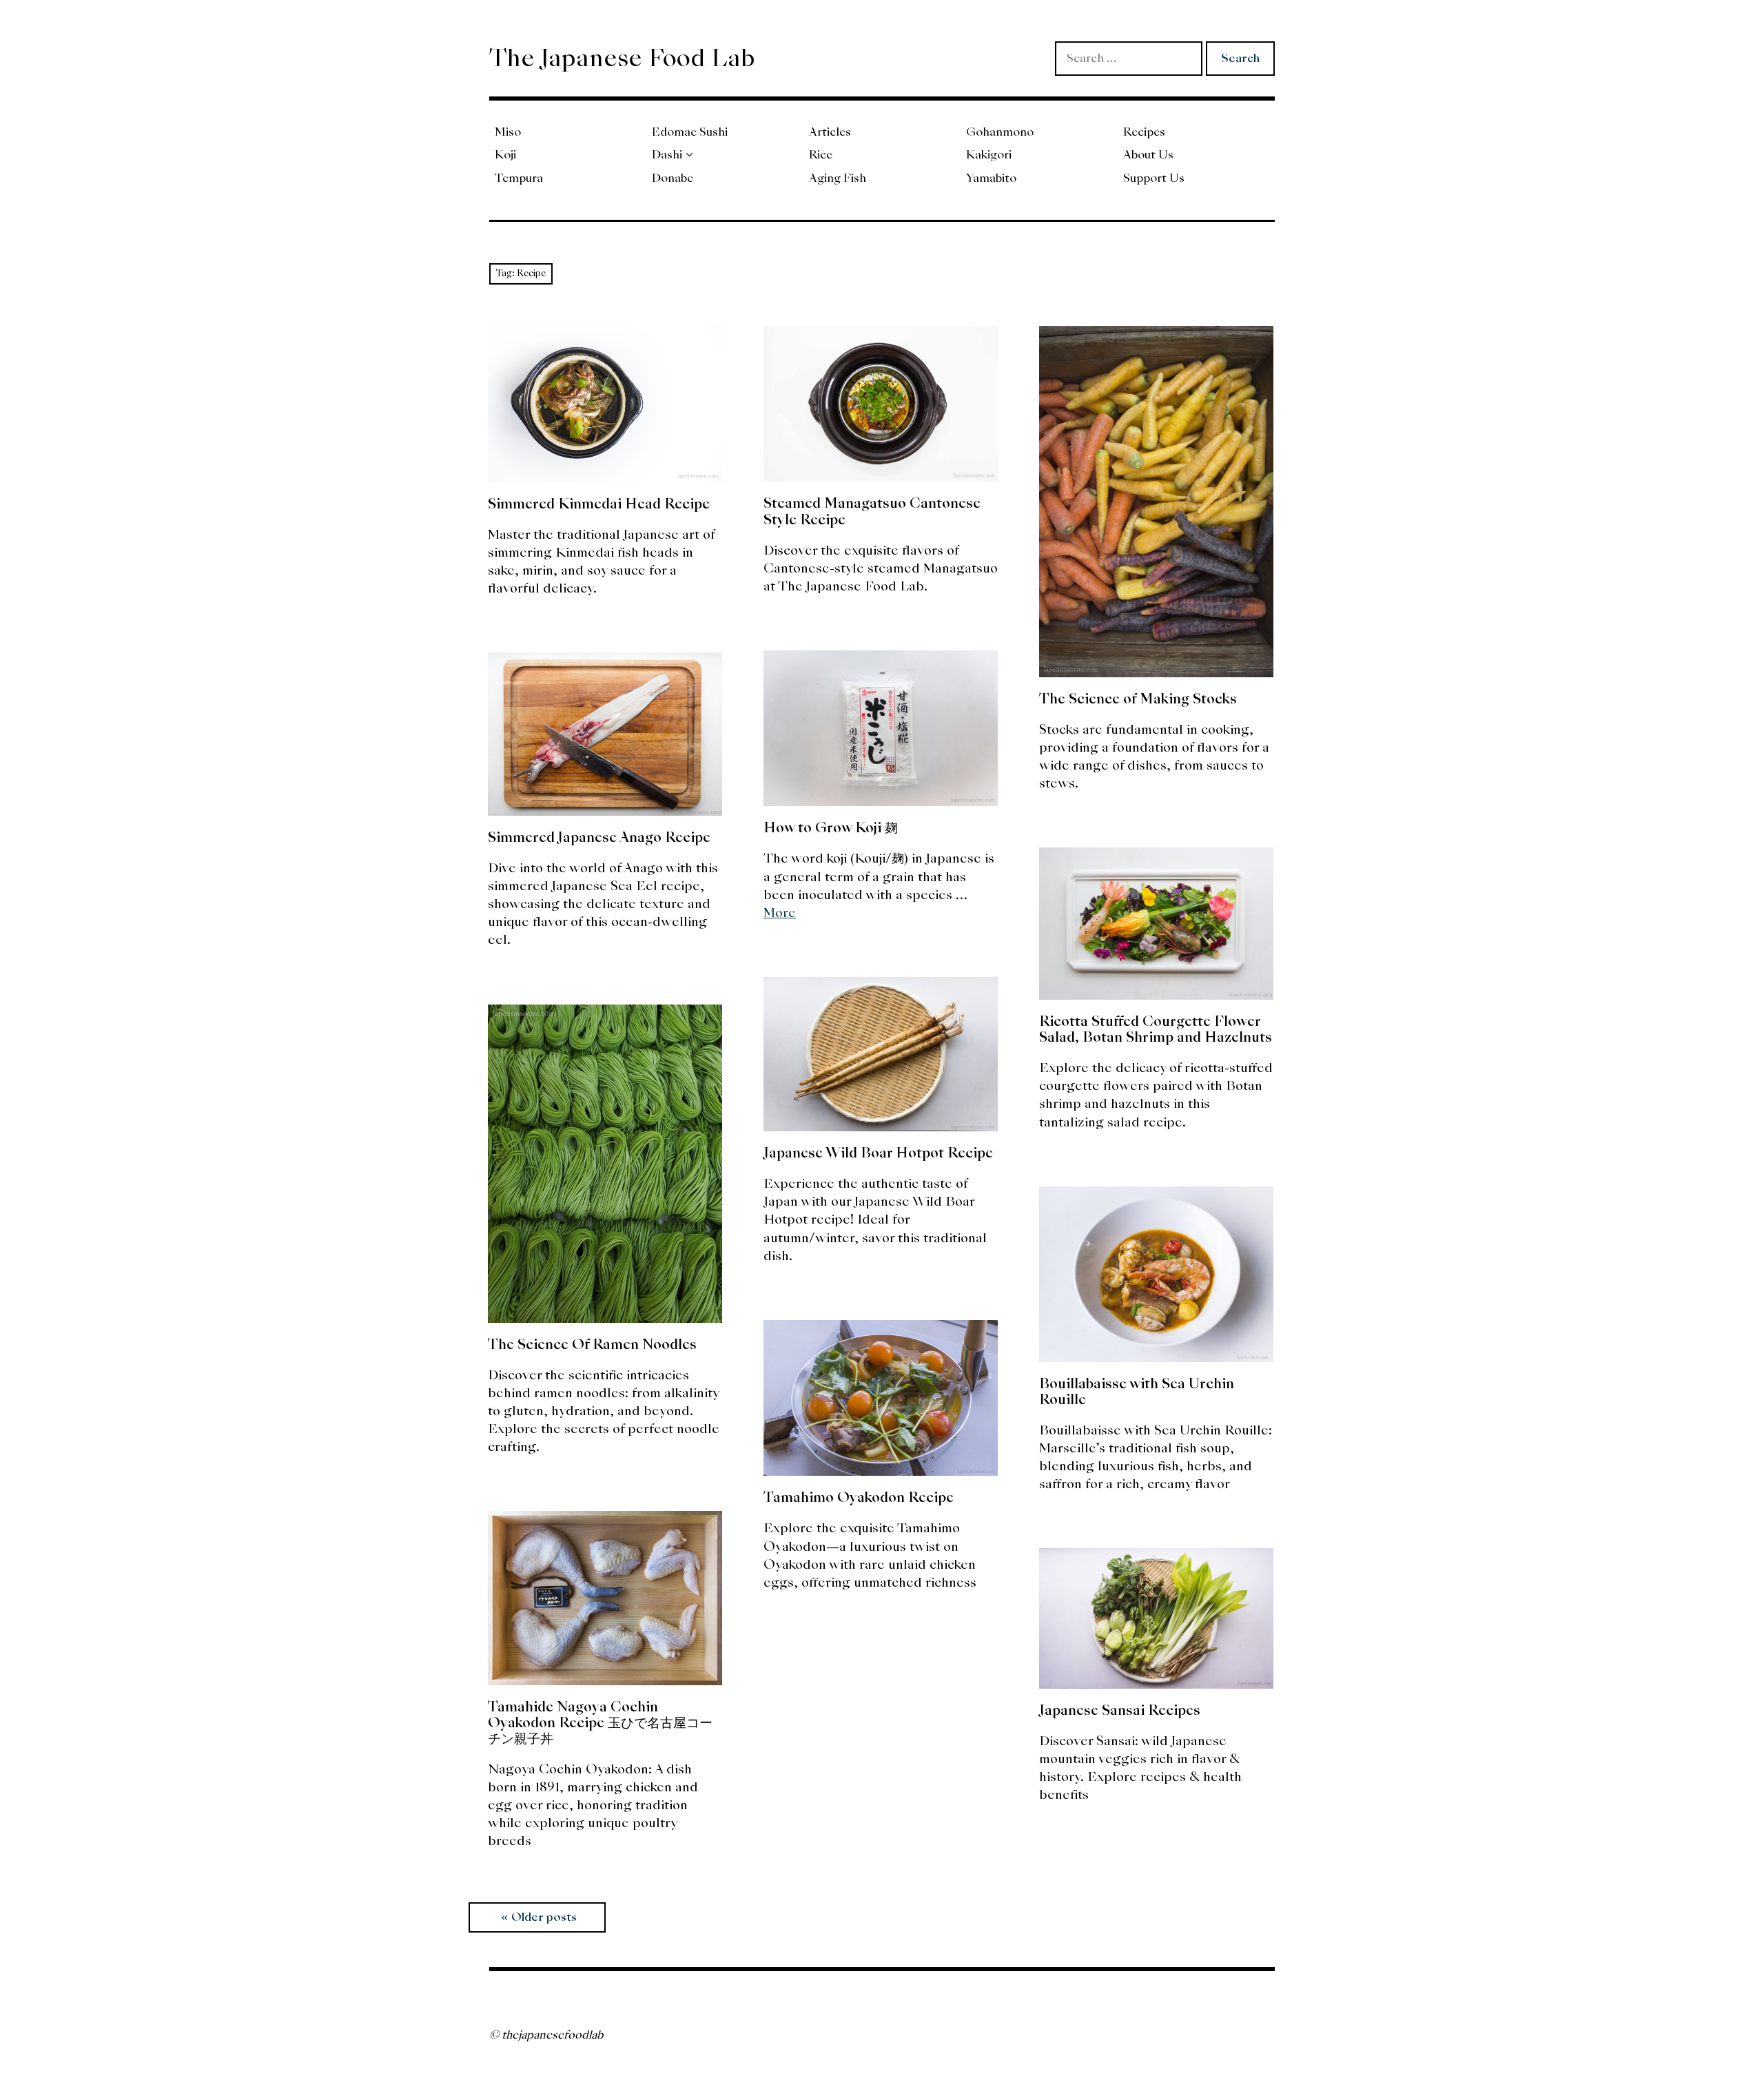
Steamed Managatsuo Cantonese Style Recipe (872, 511)
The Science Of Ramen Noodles (592, 1344)
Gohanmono (1000, 132)
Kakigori (989, 155)
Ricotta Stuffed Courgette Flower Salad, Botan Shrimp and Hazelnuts (1156, 1029)
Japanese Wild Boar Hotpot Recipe (878, 1153)
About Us (1148, 155)
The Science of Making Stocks (1138, 699)
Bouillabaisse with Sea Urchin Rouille (1137, 1391)
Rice (821, 155)
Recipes (1144, 132)
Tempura (519, 178)
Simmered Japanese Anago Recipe (599, 837)
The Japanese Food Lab (622, 58)
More (780, 913)
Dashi (667, 155)
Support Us (1154, 178)
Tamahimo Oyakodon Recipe (859, 1497)
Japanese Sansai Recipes (1120, 1710)
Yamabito (991, 178)
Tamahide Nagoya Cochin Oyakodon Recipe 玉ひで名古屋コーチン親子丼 (600, 1722)
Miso (508, 132)
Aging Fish (838, 178)
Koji (505, 155)
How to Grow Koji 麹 (831, 827)
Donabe (673, 178)
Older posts (544, 1917)
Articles (830, 132)
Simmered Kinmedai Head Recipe (599, 504)
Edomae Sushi (690, 132)
